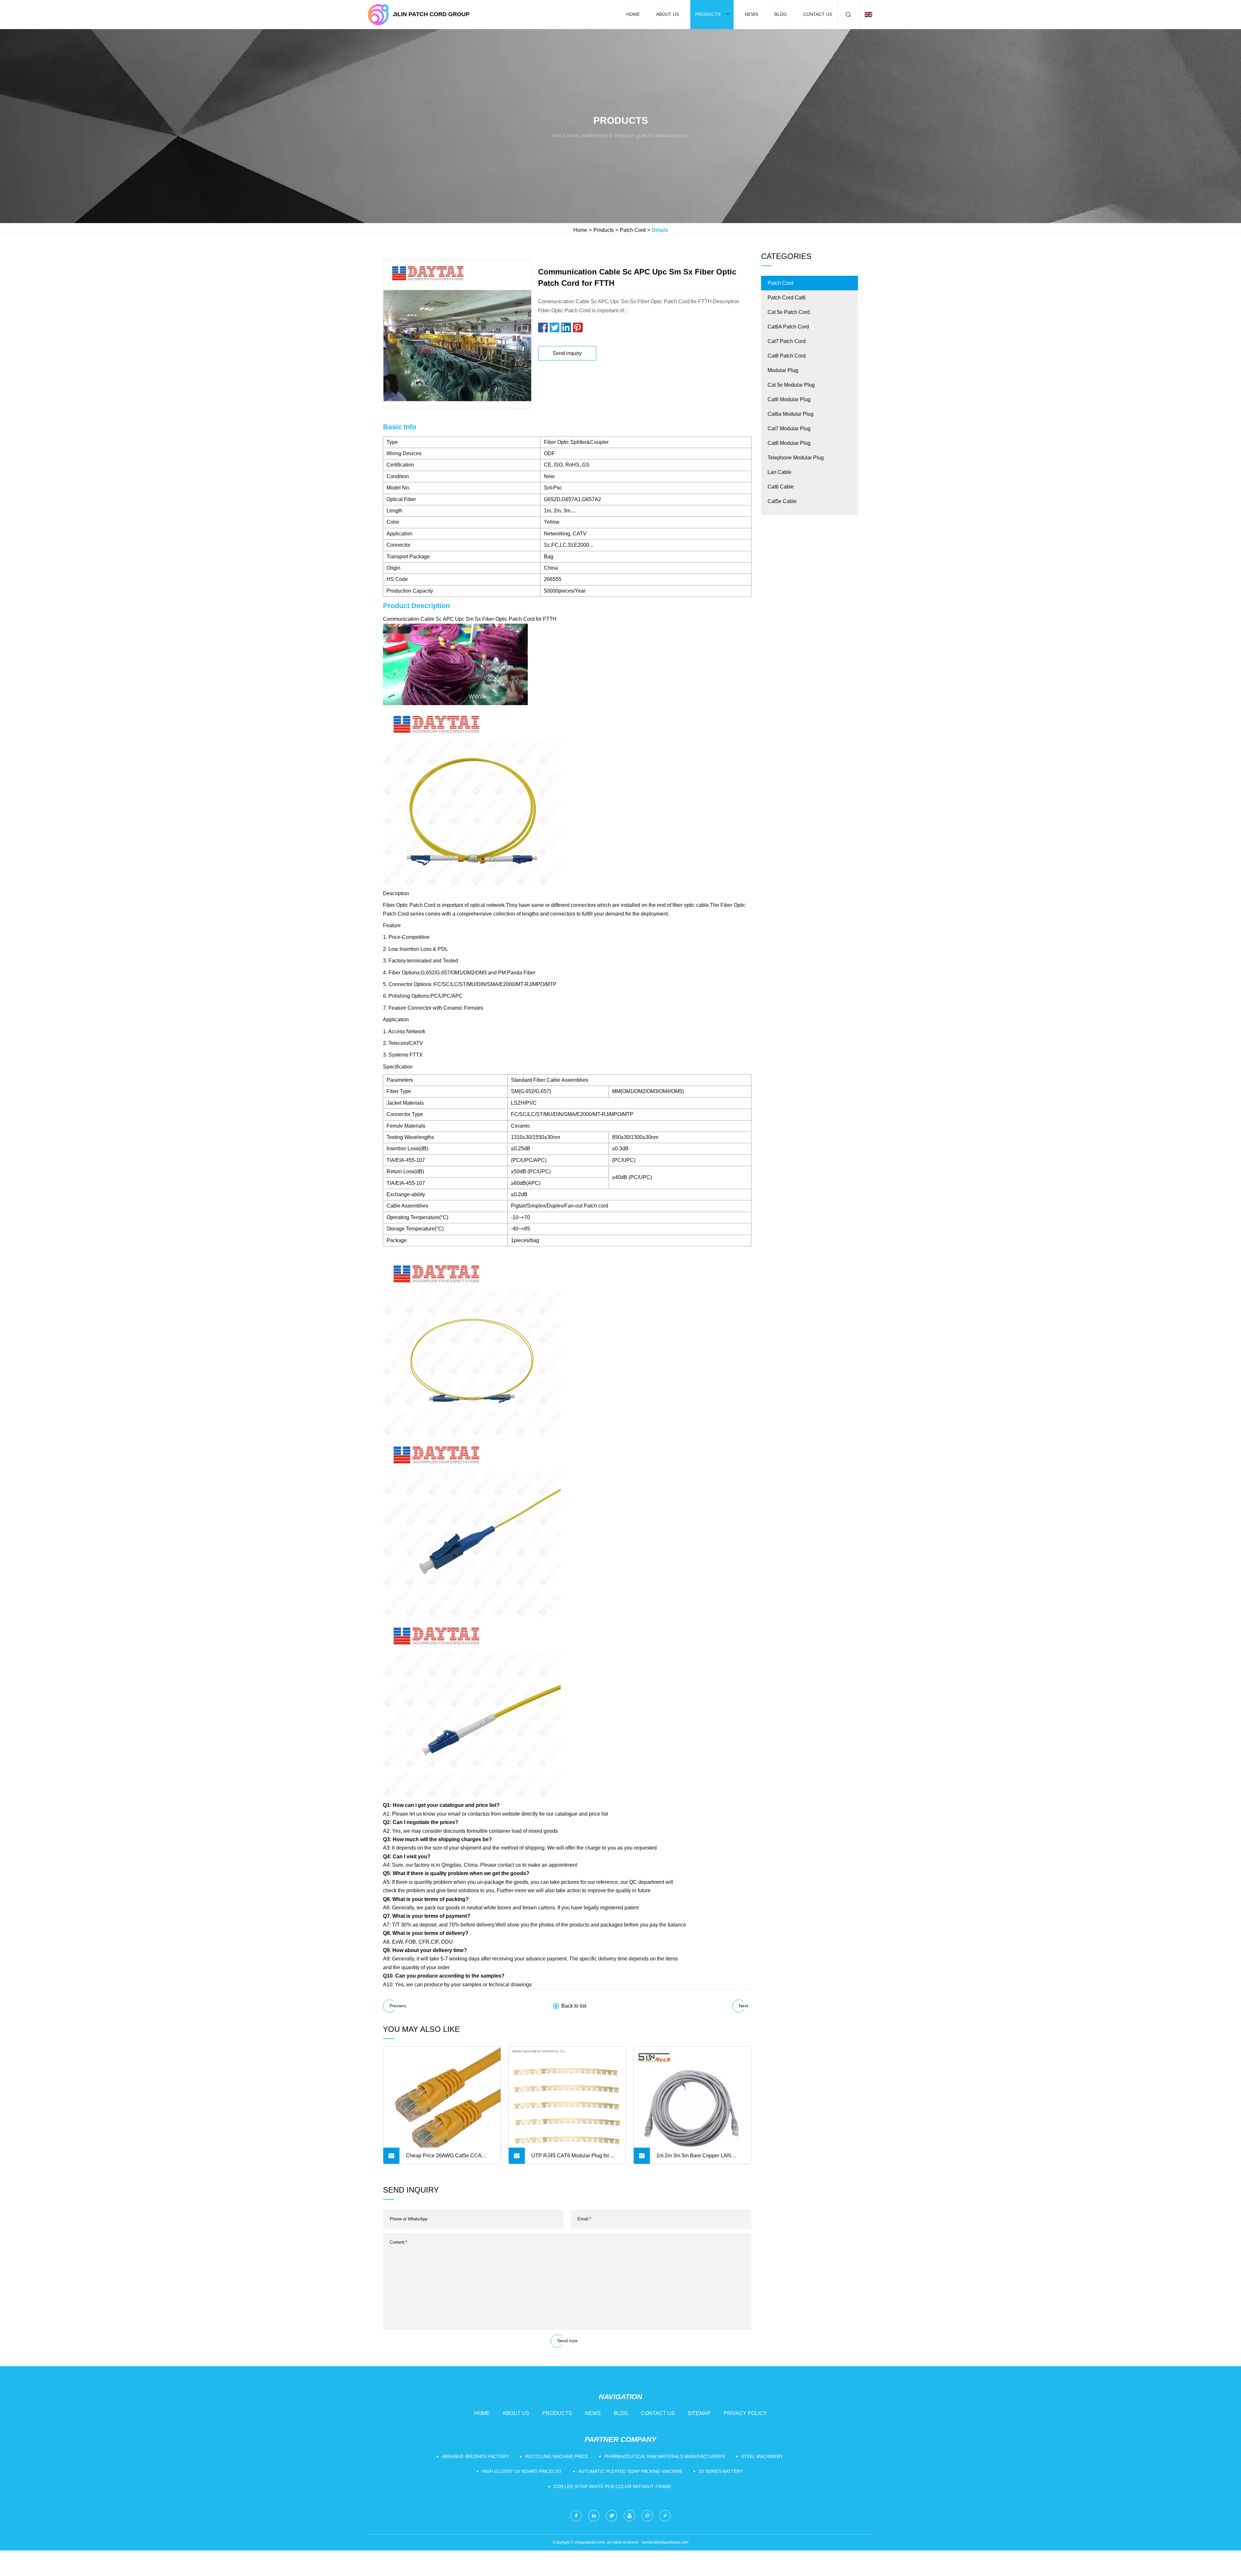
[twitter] (612, 2516)
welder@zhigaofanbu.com (665, 2542)
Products (708, 14)
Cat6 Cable (781, 487)
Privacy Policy (745, 2413)
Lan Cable (780, 472)
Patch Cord (633, 230)
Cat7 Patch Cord (787, 341)
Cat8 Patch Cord (787, 356)
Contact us (818, 14)
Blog (781, 14)
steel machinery (762, 2456)
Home (633, 14)
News (752, 14)
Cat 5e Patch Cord (789, 312)
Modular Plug (783, 370)
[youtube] (629, 2516)
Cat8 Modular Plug (789, 443)
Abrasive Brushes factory (475, 2456)
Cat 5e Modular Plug (791, 385)
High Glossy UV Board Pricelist (522, 2471)
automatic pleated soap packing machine (630, 2471)
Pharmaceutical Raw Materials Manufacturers (665, 2456)
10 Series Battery (721, 2471)
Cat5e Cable (782, 501)
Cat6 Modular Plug (789, 399)
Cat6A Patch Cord (788, 327)
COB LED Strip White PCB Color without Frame (612, 2486)
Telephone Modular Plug (796, 458)
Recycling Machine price (557, 2456)
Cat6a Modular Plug (790, 414)
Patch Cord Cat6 (787, 298)
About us (668, 14)
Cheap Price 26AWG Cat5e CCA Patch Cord (444, 2158)
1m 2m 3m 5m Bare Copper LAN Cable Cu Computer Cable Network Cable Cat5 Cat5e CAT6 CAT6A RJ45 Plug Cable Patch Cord (700, 2158)
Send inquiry (567, 353)
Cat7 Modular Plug (789, 429)
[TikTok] (665, 2516)
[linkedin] (594, 2516)
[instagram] (647, 2516)
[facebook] (576, 2516)
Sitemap (699, 2413)
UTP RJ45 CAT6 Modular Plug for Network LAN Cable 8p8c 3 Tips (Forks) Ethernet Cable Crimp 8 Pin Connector (572, 2158)
